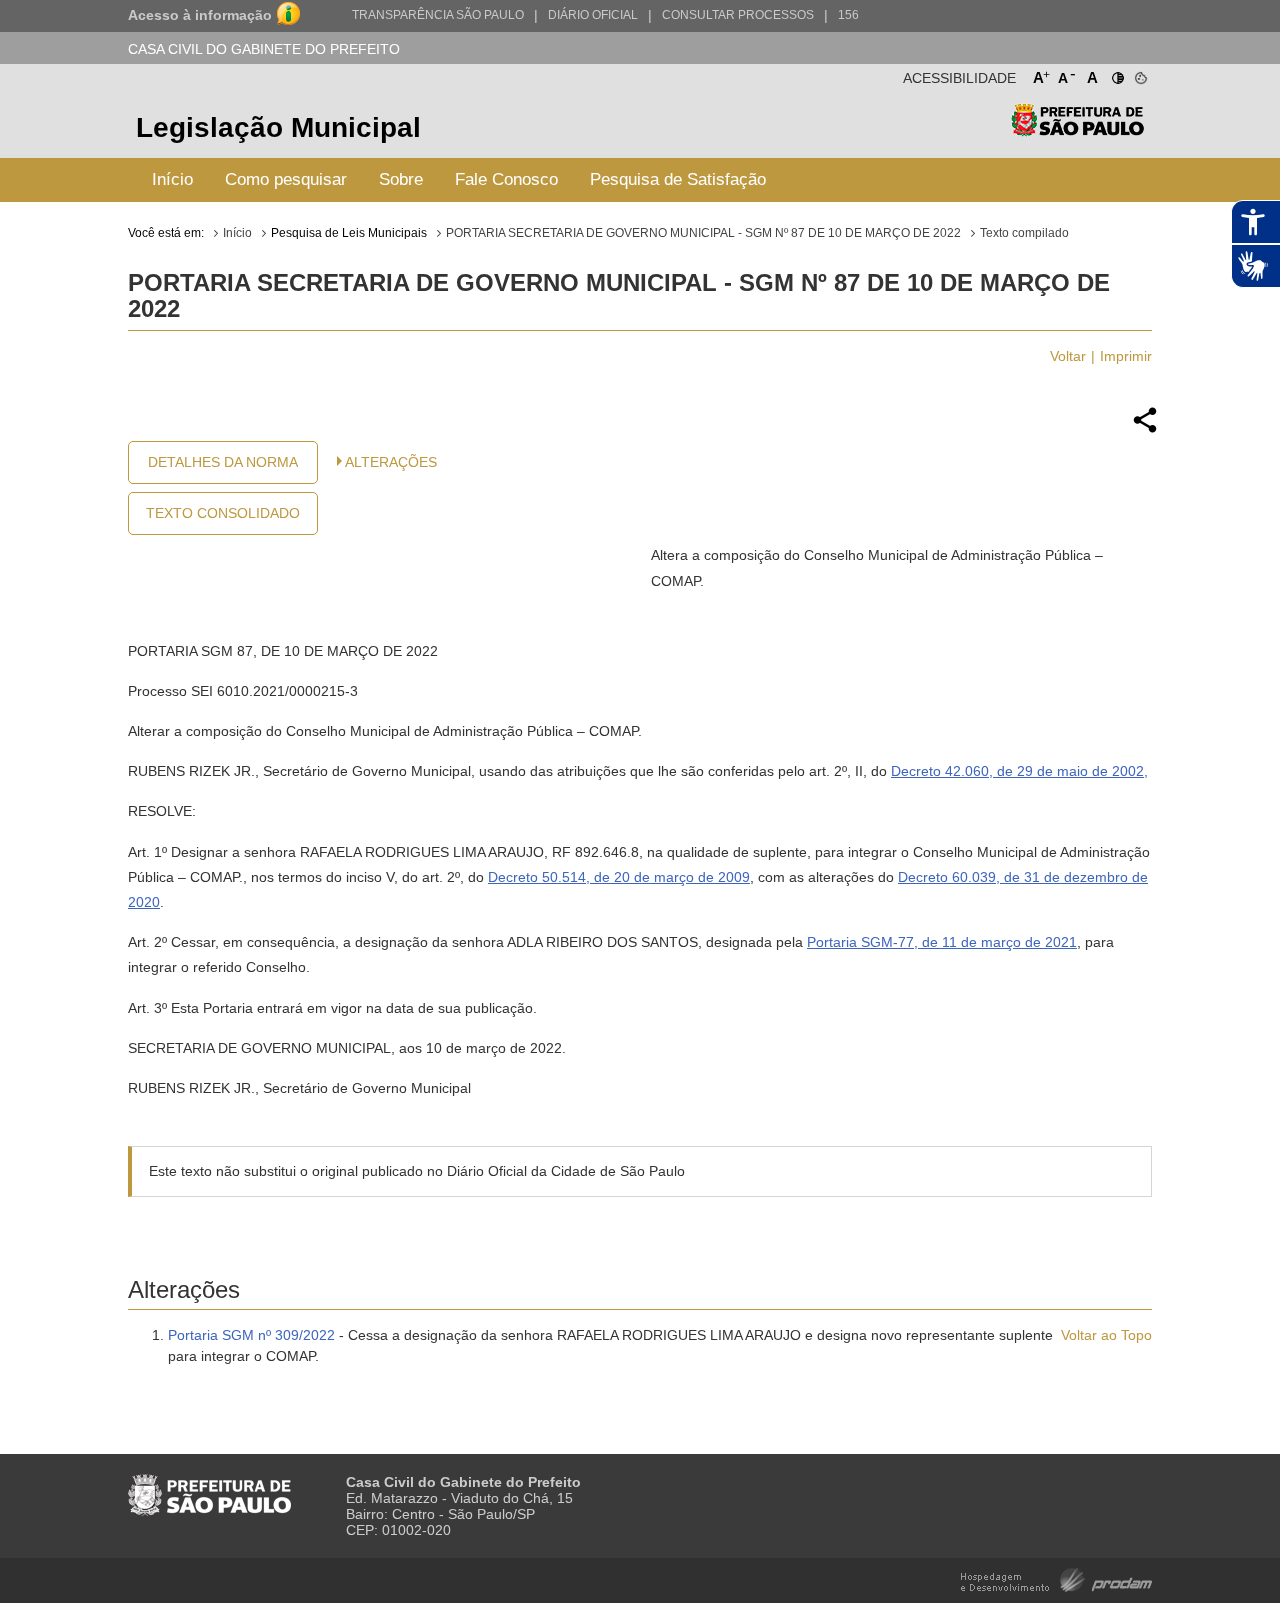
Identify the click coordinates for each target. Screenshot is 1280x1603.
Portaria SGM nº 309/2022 (251, 1335)
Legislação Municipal (278, 127)
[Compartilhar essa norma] (1145, 430)
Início (172, 179)
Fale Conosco (506, 179)
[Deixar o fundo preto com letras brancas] (1116, 74)
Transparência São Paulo (438, 15)
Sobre (401, 179)
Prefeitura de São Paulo (1077, 130)
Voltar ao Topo (1106, 1335)
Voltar (1068, 356)
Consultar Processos (738, 15)
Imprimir (1126, 356)
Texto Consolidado (223, 513)
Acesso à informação (200, 15)
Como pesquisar (286, 179)
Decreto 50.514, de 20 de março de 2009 (619, 877)
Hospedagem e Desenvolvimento (1056, 1578)
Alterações (391, 462)
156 (848, 15)
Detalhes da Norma (223, 462)
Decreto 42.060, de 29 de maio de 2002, (1019, 771)
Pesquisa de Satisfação (678, 179)
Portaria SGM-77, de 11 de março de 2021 (942, 942)
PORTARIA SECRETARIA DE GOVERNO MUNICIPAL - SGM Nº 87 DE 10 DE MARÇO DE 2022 (703, 233)
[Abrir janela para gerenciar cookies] (1139, 74)
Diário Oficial (593, 15)
